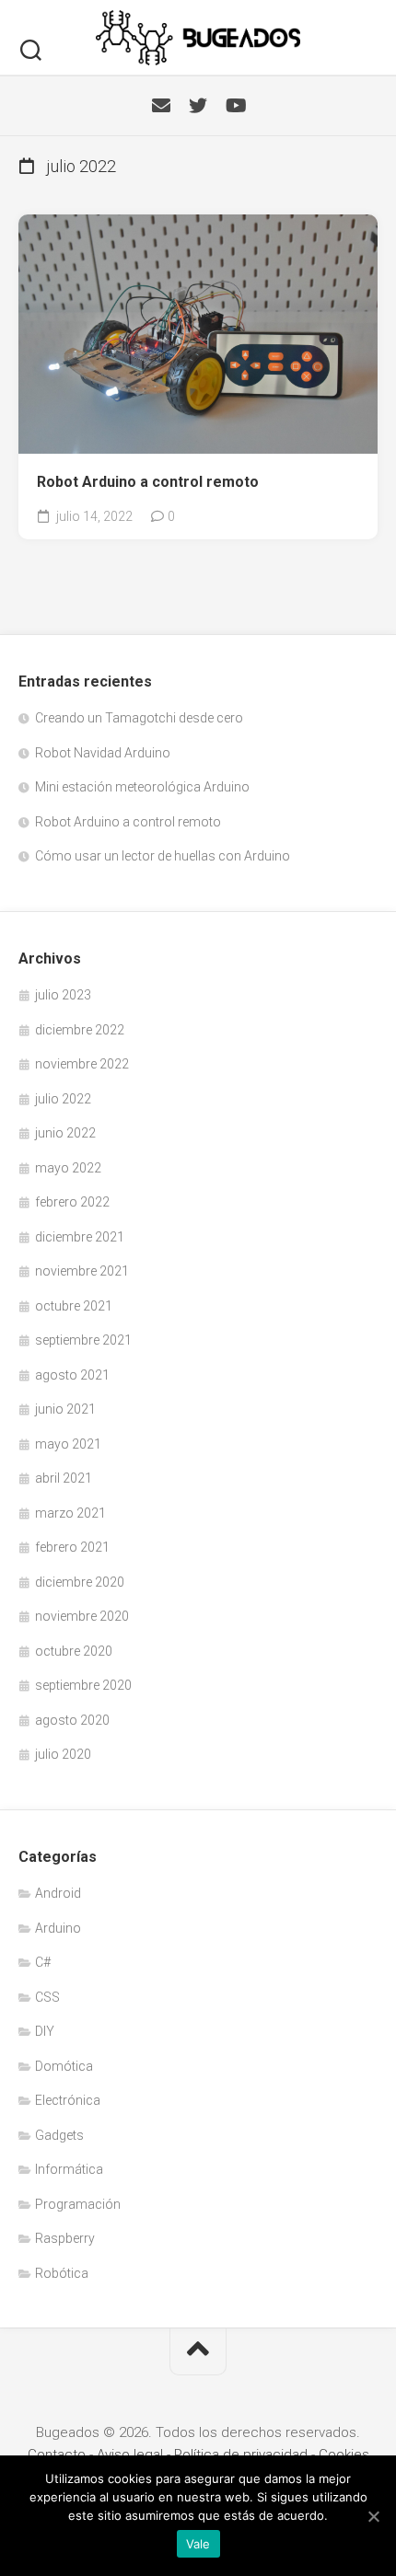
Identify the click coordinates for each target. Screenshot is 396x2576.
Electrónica (68, 2100)
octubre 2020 (74, 1651)
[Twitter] (198, 106)
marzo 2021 (70, 1513)
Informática (69, 2169)
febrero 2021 (72, 1547)
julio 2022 (63, 1099)
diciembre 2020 (80, 1582)
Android (58, 1893)
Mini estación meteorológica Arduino (142, 787)
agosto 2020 (72, 1720)
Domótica (64, 2066)
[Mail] (161, 106)
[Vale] (373, 2516)
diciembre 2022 (80, 1030)
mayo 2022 (68, 1168)
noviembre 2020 (82, 1616)
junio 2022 (65, 1133)
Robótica (62, 2273)
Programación (78, 2204)
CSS (47, 1997)
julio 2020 (63, 1754)
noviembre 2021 (82, 1271)
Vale (198, 2544)
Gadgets (59, 2135)
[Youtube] (235, 106)
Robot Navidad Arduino (103, 753)
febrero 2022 (72, 1202)
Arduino (58, 1928)
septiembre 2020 (83, 1685)
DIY (45, 2031)
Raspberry (65, 2238)
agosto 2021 (72, 1375)
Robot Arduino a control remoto (148, 482)
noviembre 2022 (82, 1064)
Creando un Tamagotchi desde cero (139, 718)
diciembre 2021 (80, 1237)
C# (43, 1962)
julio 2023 (63, 995)
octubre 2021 (74, 1306)
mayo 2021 (68, 1444)
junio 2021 (65, 1409)
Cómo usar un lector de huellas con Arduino (163, 856)
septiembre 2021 (83, 1340)
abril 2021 (64, 1478)
